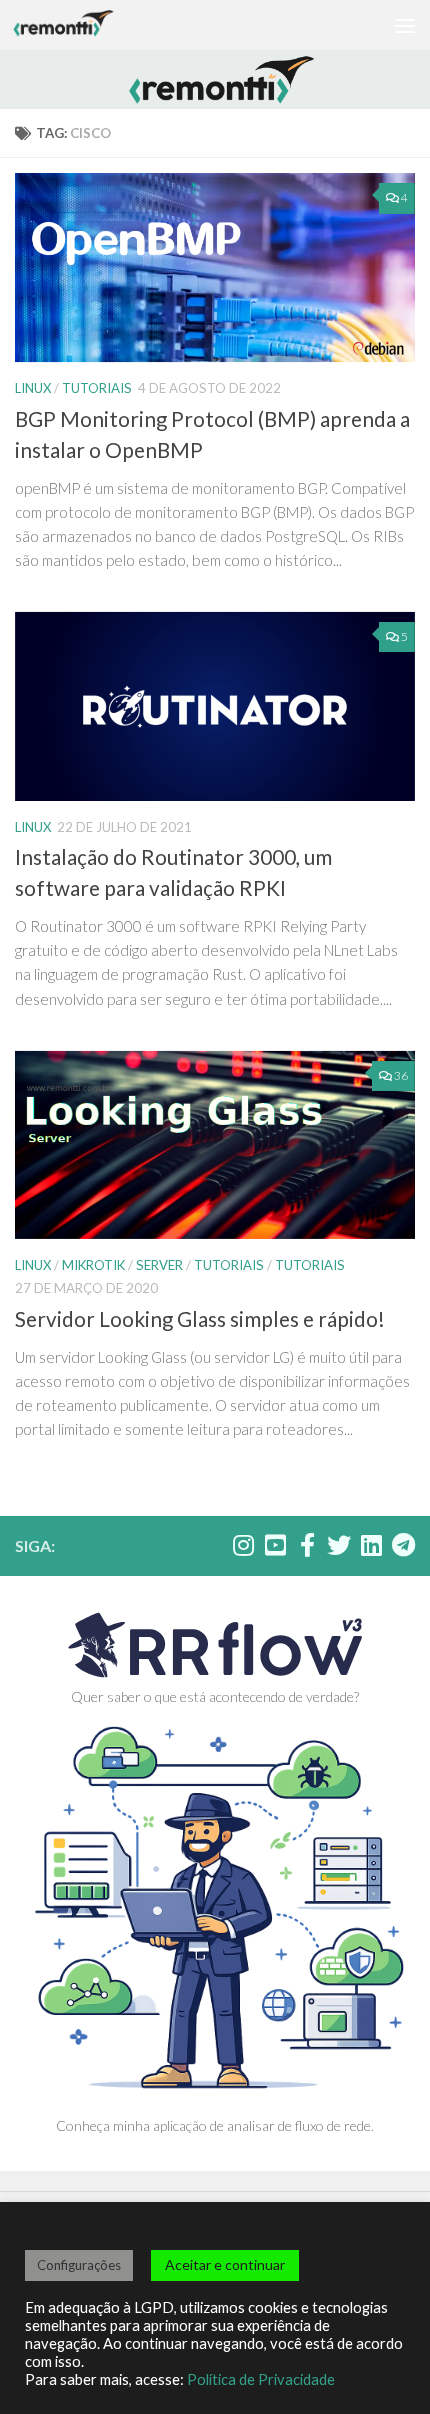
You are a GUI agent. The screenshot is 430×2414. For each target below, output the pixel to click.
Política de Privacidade (261, 2379)
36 (401, 1075)
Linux (33, 388)
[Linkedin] (371, 1545)
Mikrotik (93, 1265)
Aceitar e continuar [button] (225, 2264)
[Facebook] (307, 1545)
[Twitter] (339, 1545)
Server (159, 1265)
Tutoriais (97, 388)
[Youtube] (275, 1545)
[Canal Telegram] (403, 1545)
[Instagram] (243, 1545)
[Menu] (405, 25)
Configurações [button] (79, 2265)
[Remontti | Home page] (80, 25)
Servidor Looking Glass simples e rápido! (200, 1319)
